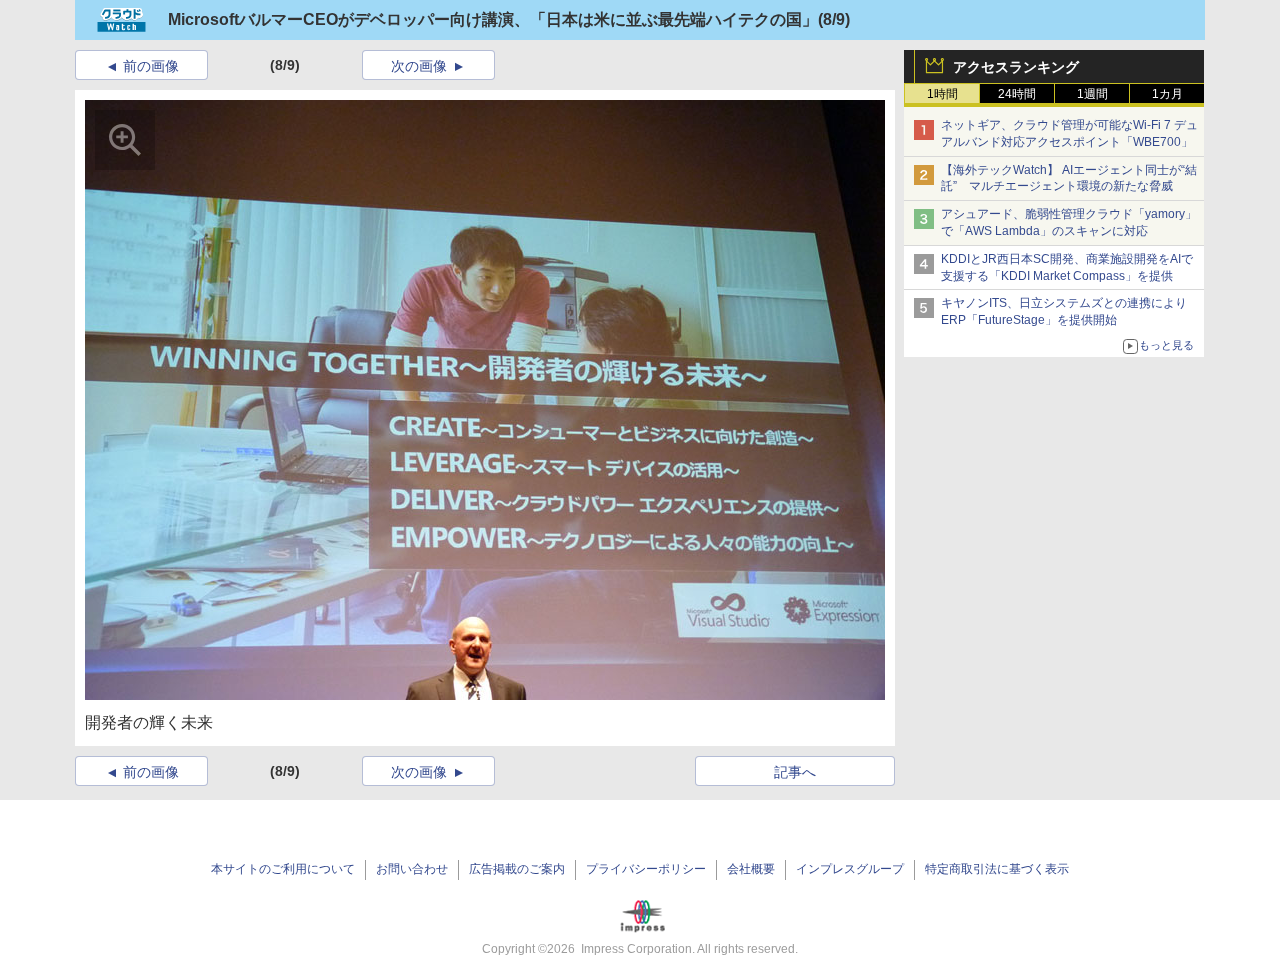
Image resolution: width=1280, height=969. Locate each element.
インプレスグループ (850, 869)
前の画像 (151, 66)
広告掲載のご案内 (517, 869)
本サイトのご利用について (283, 869)
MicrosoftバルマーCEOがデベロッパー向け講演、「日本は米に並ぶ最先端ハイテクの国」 (493, 19)
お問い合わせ (412, 869)
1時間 (942, 94)
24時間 (1017, 94)
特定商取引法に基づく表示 (997, 869)
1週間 (1092, 94)
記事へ (795, 772)
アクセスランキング (1016, 67)
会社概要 (751, 869)
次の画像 (419, 66)
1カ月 (1167, 94)
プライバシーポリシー (646, 869)
